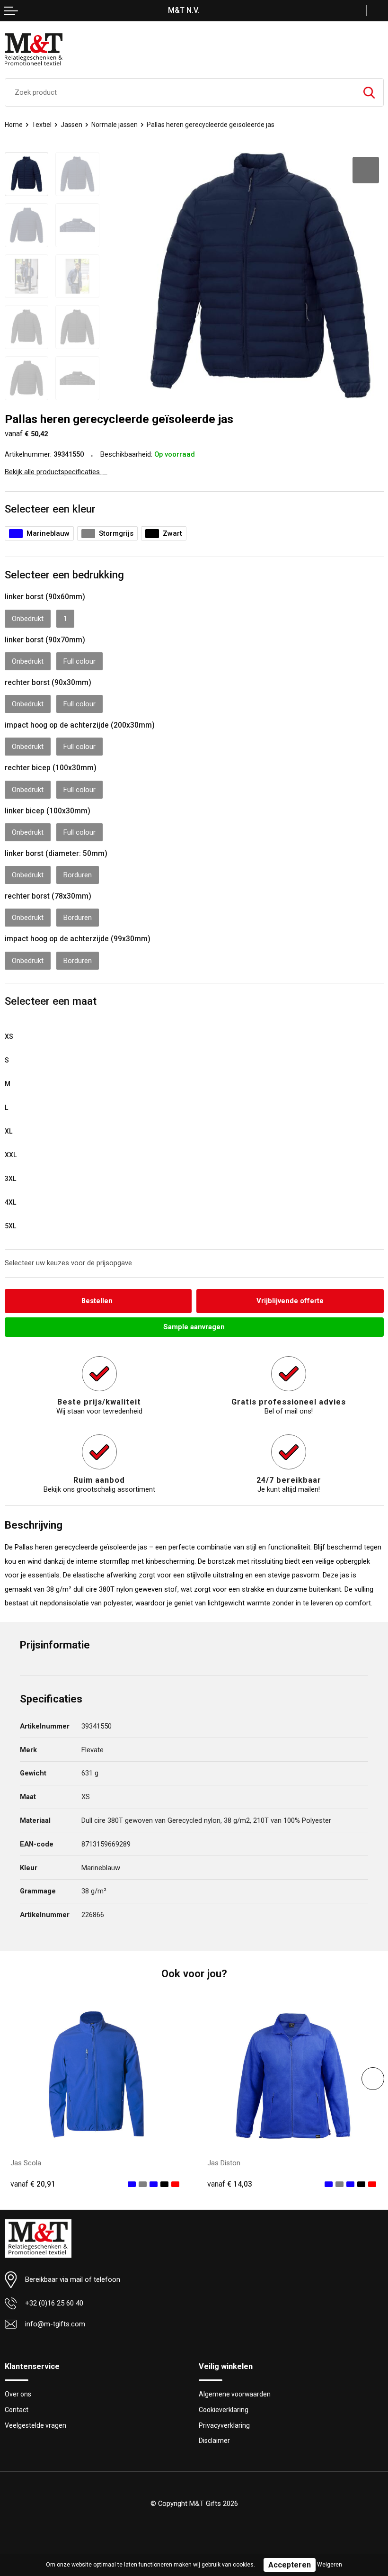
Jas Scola (26, 2163)
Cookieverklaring (224, 2410)
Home (14, 125)
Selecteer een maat (51, 1001)
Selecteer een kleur (50, 509)
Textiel (42, 125)
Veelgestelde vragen (35, 2425)
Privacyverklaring (224, 2425)
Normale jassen (115, 125)
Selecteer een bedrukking (64, 575)
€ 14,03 (230, 2184)
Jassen (71, 125)
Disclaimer (214, 2441)
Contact (17, 2410)
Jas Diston (224, 2163)
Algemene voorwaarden (235, 2394)
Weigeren (330, 2565)
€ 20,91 (33, 2184)
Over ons (18, 2394)
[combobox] (180, 92)
